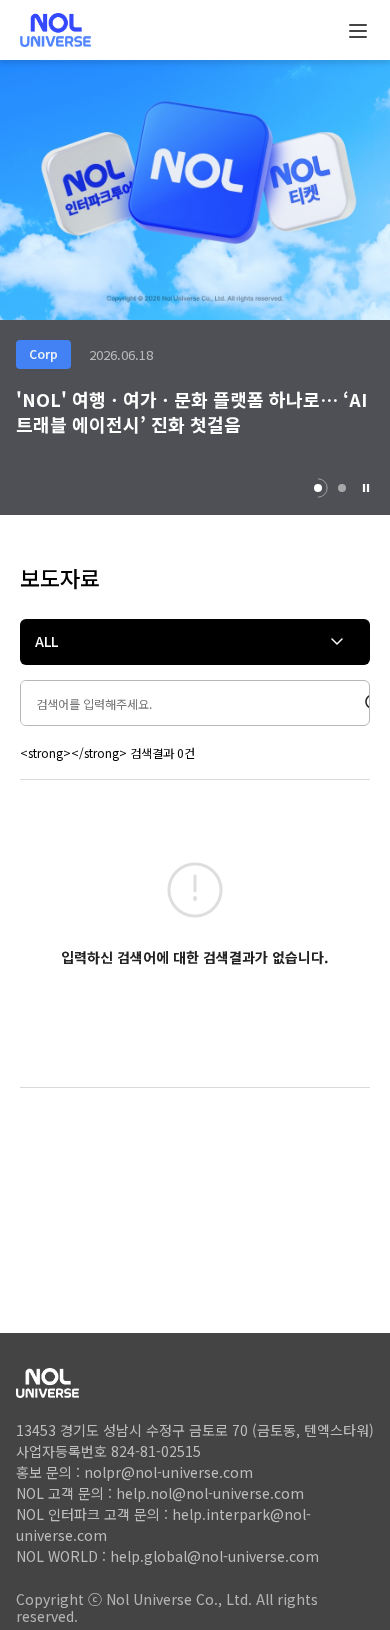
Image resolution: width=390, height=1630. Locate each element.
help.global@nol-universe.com (214, 1556)
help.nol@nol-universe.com (210, 1493)
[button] (366, 488)
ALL (46, 641)
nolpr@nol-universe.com (168, 1472)
